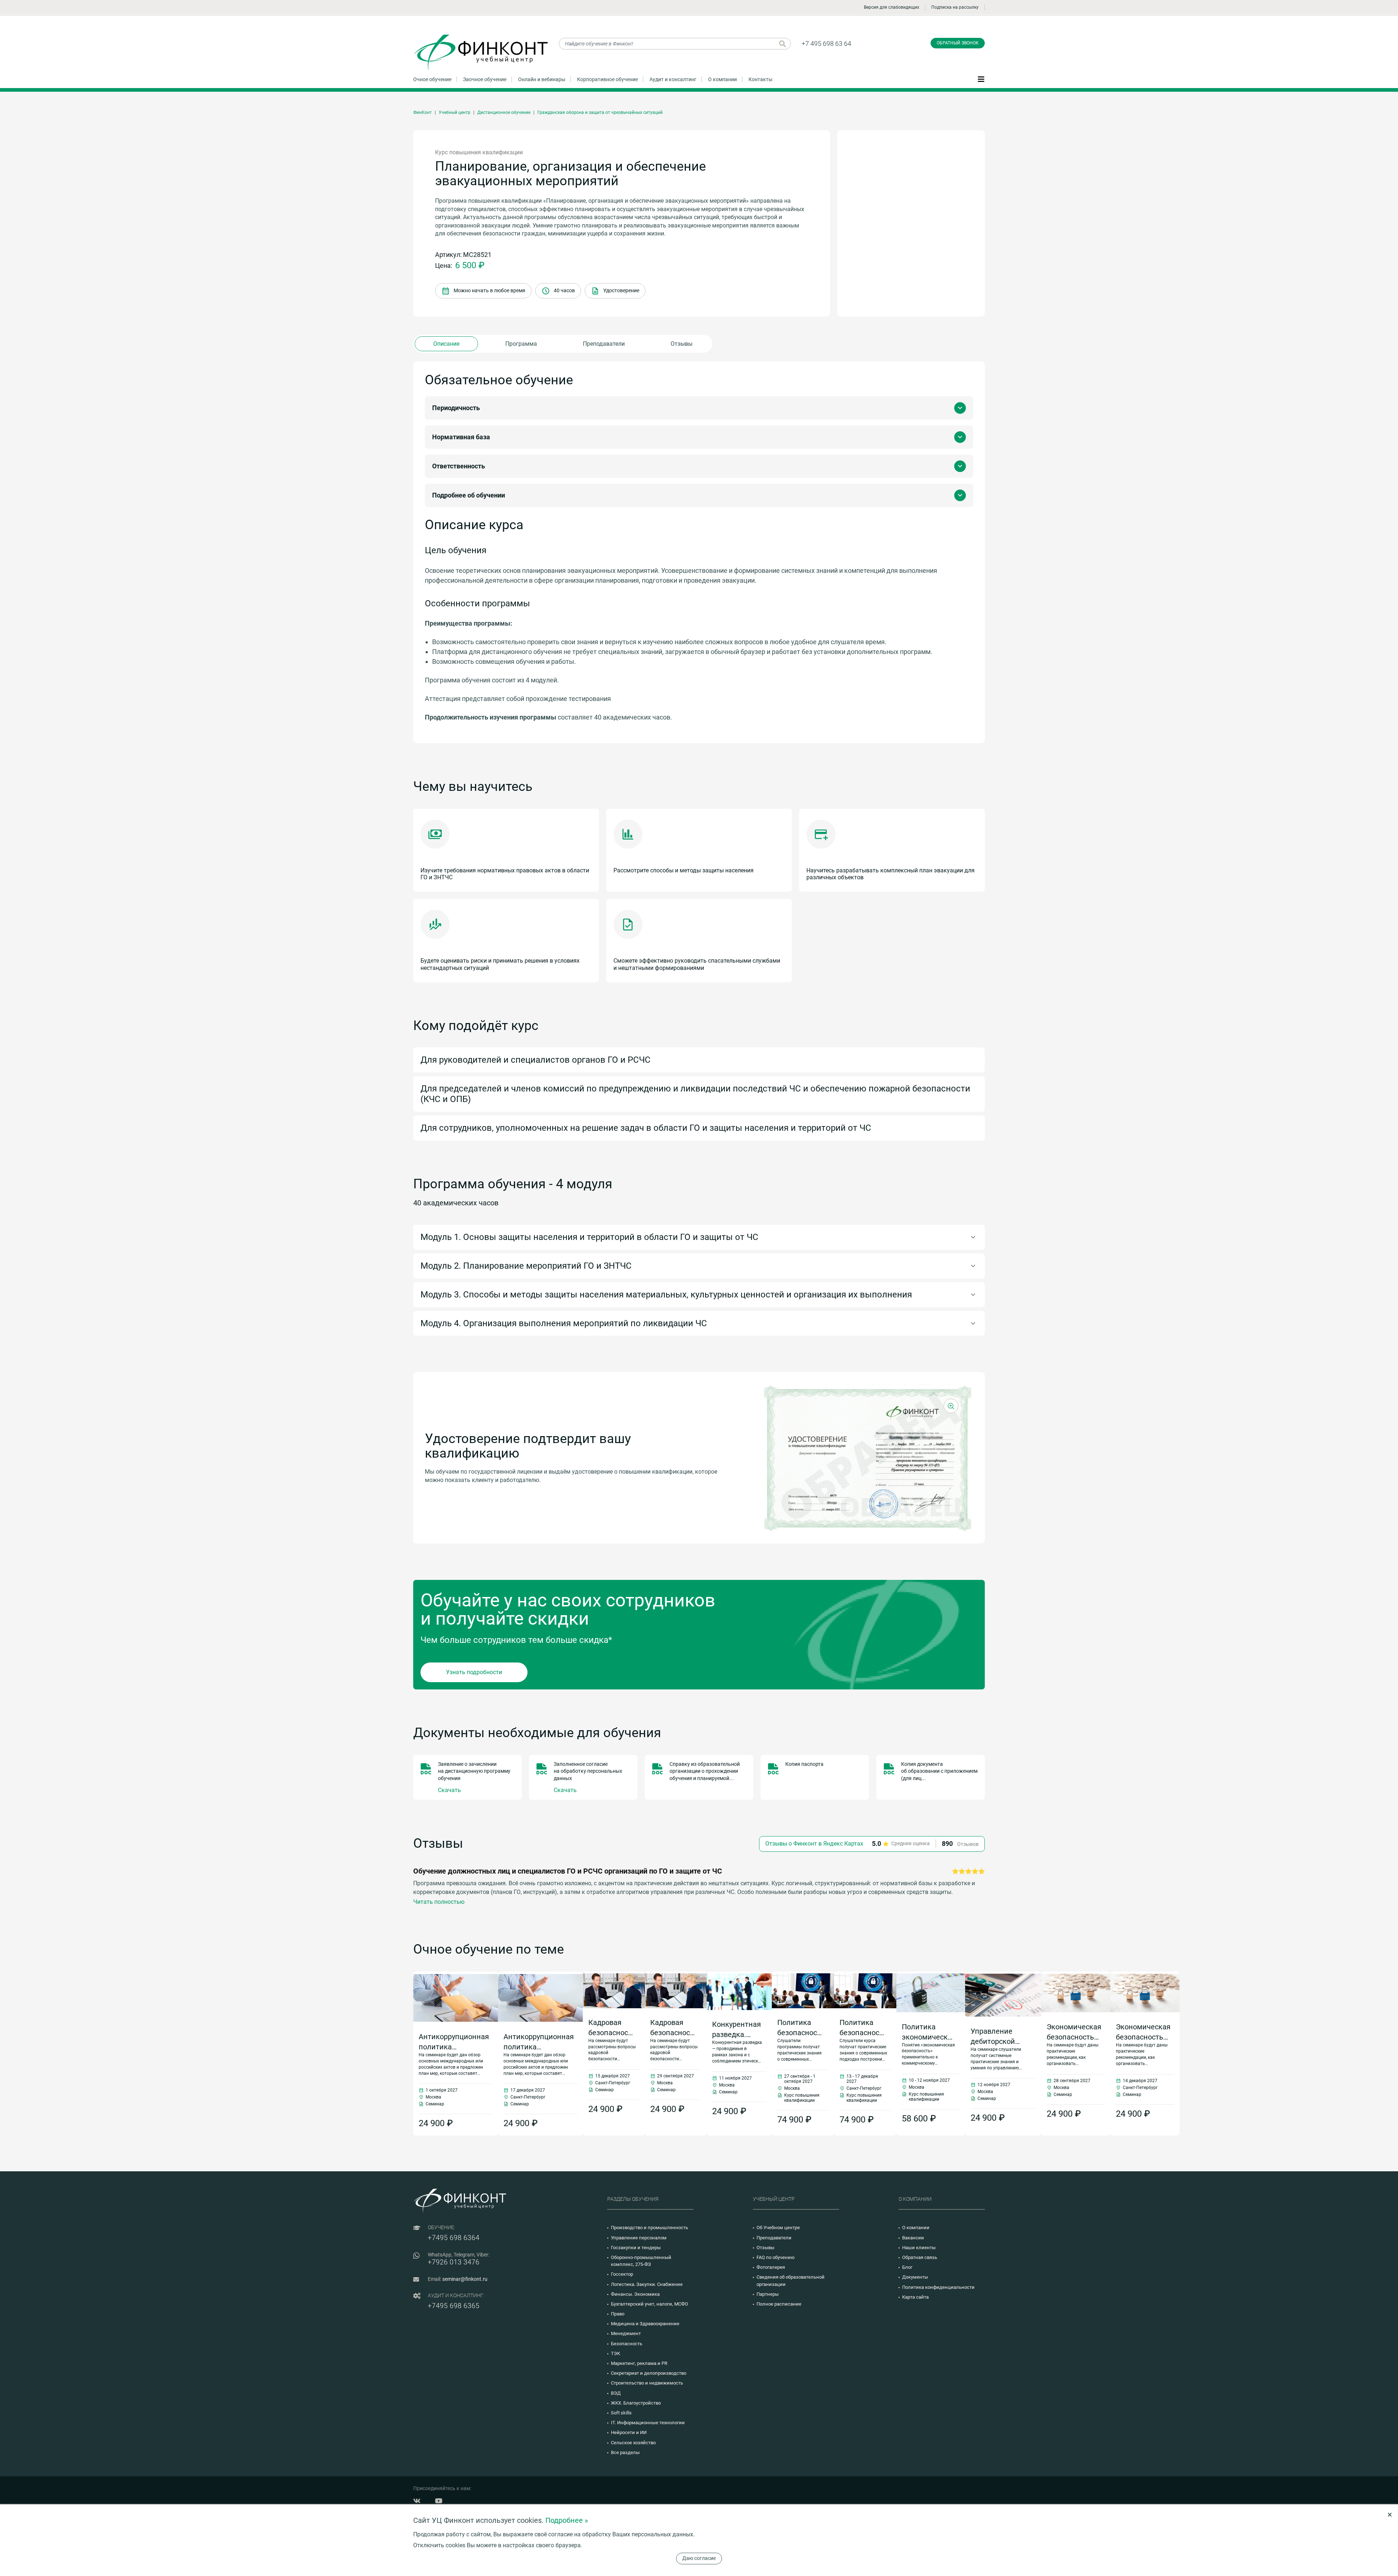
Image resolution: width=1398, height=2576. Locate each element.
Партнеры (768, 2294)
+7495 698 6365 (454, 2306)
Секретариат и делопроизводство (649, 2373)
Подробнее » (567, 2520)
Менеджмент (626, 2333)
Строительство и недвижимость (647, 2383)
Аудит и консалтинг (673, 79)
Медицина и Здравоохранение (645, 2324)
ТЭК (615, 2353)
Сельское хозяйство (633, 2443)
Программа (521, 344)
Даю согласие (699, 2558)
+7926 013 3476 (454, 2262)
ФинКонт (422, 112)
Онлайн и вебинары (542, 79)
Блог (907, 2267)
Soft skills (621, 2413)
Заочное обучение (485, 79)
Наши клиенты (919, 2248)
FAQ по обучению (776, 2257)
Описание (446, 344)
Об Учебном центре (778, 2228)
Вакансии (913, 2238)
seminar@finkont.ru (465, 2279)
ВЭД (616, 2393)
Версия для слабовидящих (892, 7)
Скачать (449, 1790)
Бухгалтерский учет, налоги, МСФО (649, 2304)
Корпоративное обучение (607, 79)
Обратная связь (920, 2257)
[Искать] (783, 44)
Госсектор (622, 2274)
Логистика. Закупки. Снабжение (647, 2284)
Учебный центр (455, 112)
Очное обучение (432, 79)
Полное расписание (779, 2304)
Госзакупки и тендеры (636, 2248)
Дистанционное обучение (504, 112)
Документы (915, 2277)
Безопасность (627, 2344)
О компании (722, 79)
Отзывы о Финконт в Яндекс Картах (814, 1844)
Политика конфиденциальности (938, 2287)
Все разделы (625, 2452)
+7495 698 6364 (454, 2238)
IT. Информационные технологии (648, 2423)
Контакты (761, 79)
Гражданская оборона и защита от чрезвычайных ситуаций (600, 112)
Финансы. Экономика (635, 2294)
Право (618, 2314)
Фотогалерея (771, 2267)
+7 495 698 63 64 (826, 43)
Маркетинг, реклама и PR (639, 2363)
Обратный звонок (958, 43)
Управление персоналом (639, 2238)
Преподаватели (604, 344)
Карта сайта (915, 2297)
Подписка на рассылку (955, 7)
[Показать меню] (981, 79)
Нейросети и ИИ (629, 2432)
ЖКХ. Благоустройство (636, 2403)
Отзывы (682, 344)
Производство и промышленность (649, 2228)
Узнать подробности (474, 1672)
